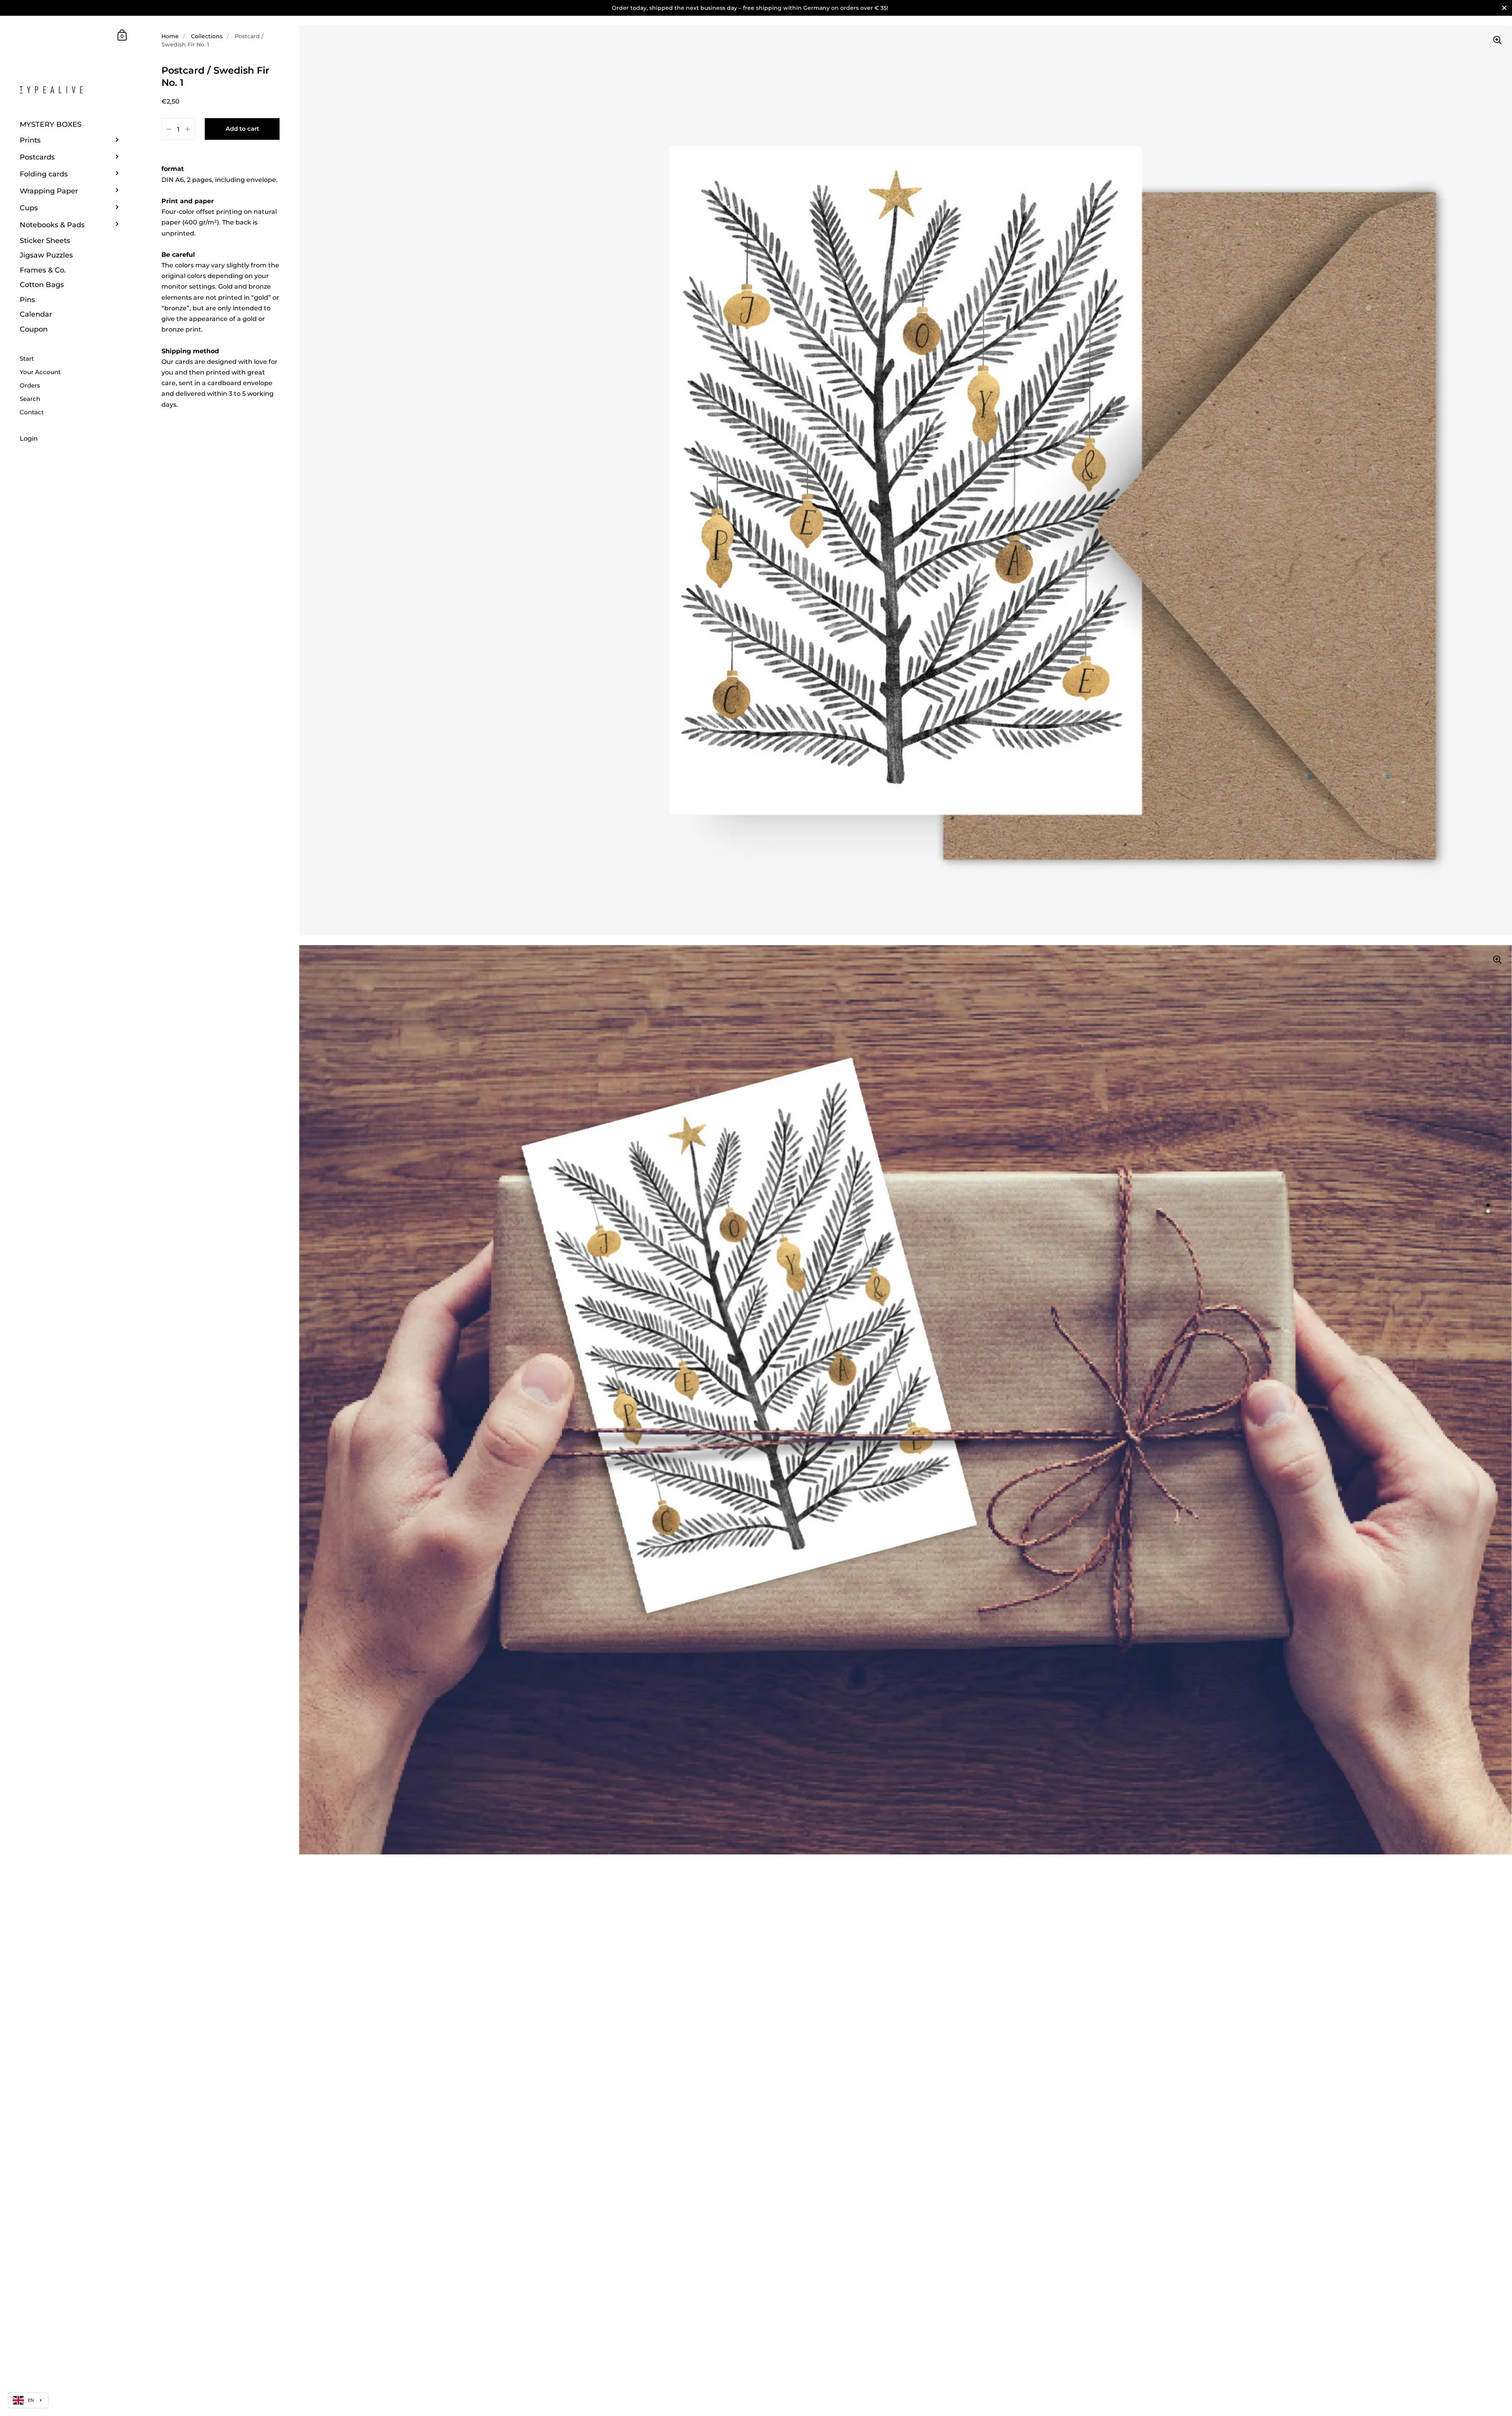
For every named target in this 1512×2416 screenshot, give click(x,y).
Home (170, 36)
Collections (207, 36)
